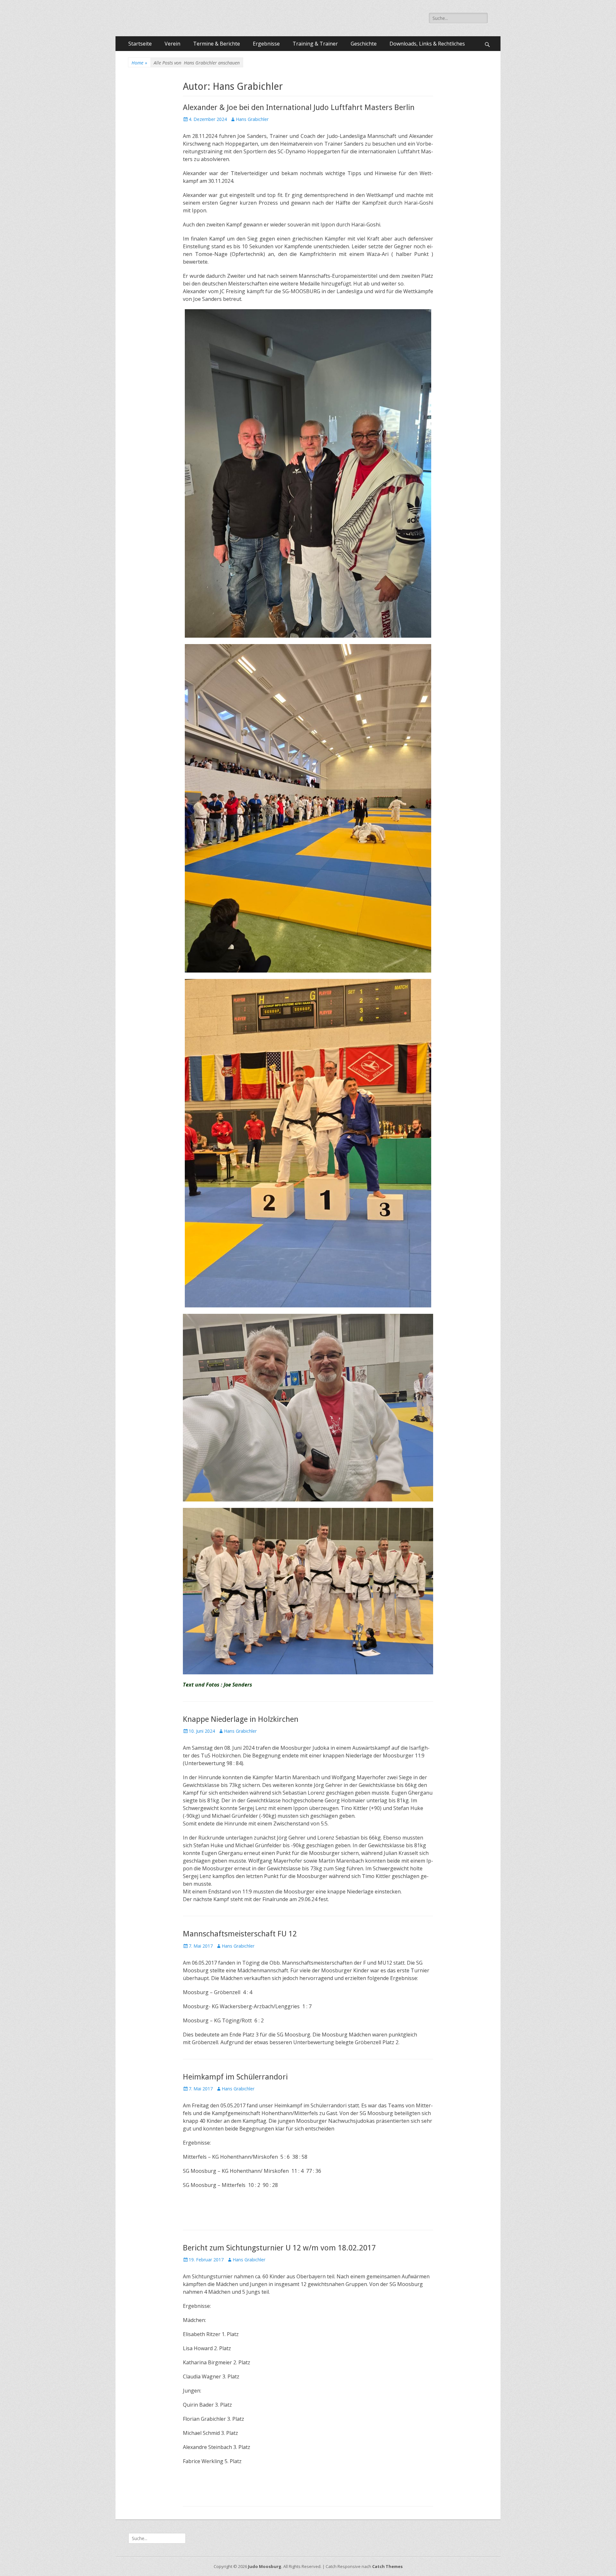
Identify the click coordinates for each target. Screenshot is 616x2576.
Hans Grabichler (252, 119)
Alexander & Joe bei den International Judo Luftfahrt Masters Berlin (299, 107)
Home (139, 63)
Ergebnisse (266, 44)
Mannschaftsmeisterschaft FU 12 (240, 1934)
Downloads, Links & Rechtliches (427, 44)
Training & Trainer (315, 44)
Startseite (140, 44)
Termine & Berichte (217, 44)
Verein (172, 44)
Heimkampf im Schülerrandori (235, 2077)
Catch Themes (387, 2566)
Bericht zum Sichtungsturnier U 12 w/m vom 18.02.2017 (279, 2248)
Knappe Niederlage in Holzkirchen (241, 1719)
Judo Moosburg (265, 2566)
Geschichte (364, 44)
